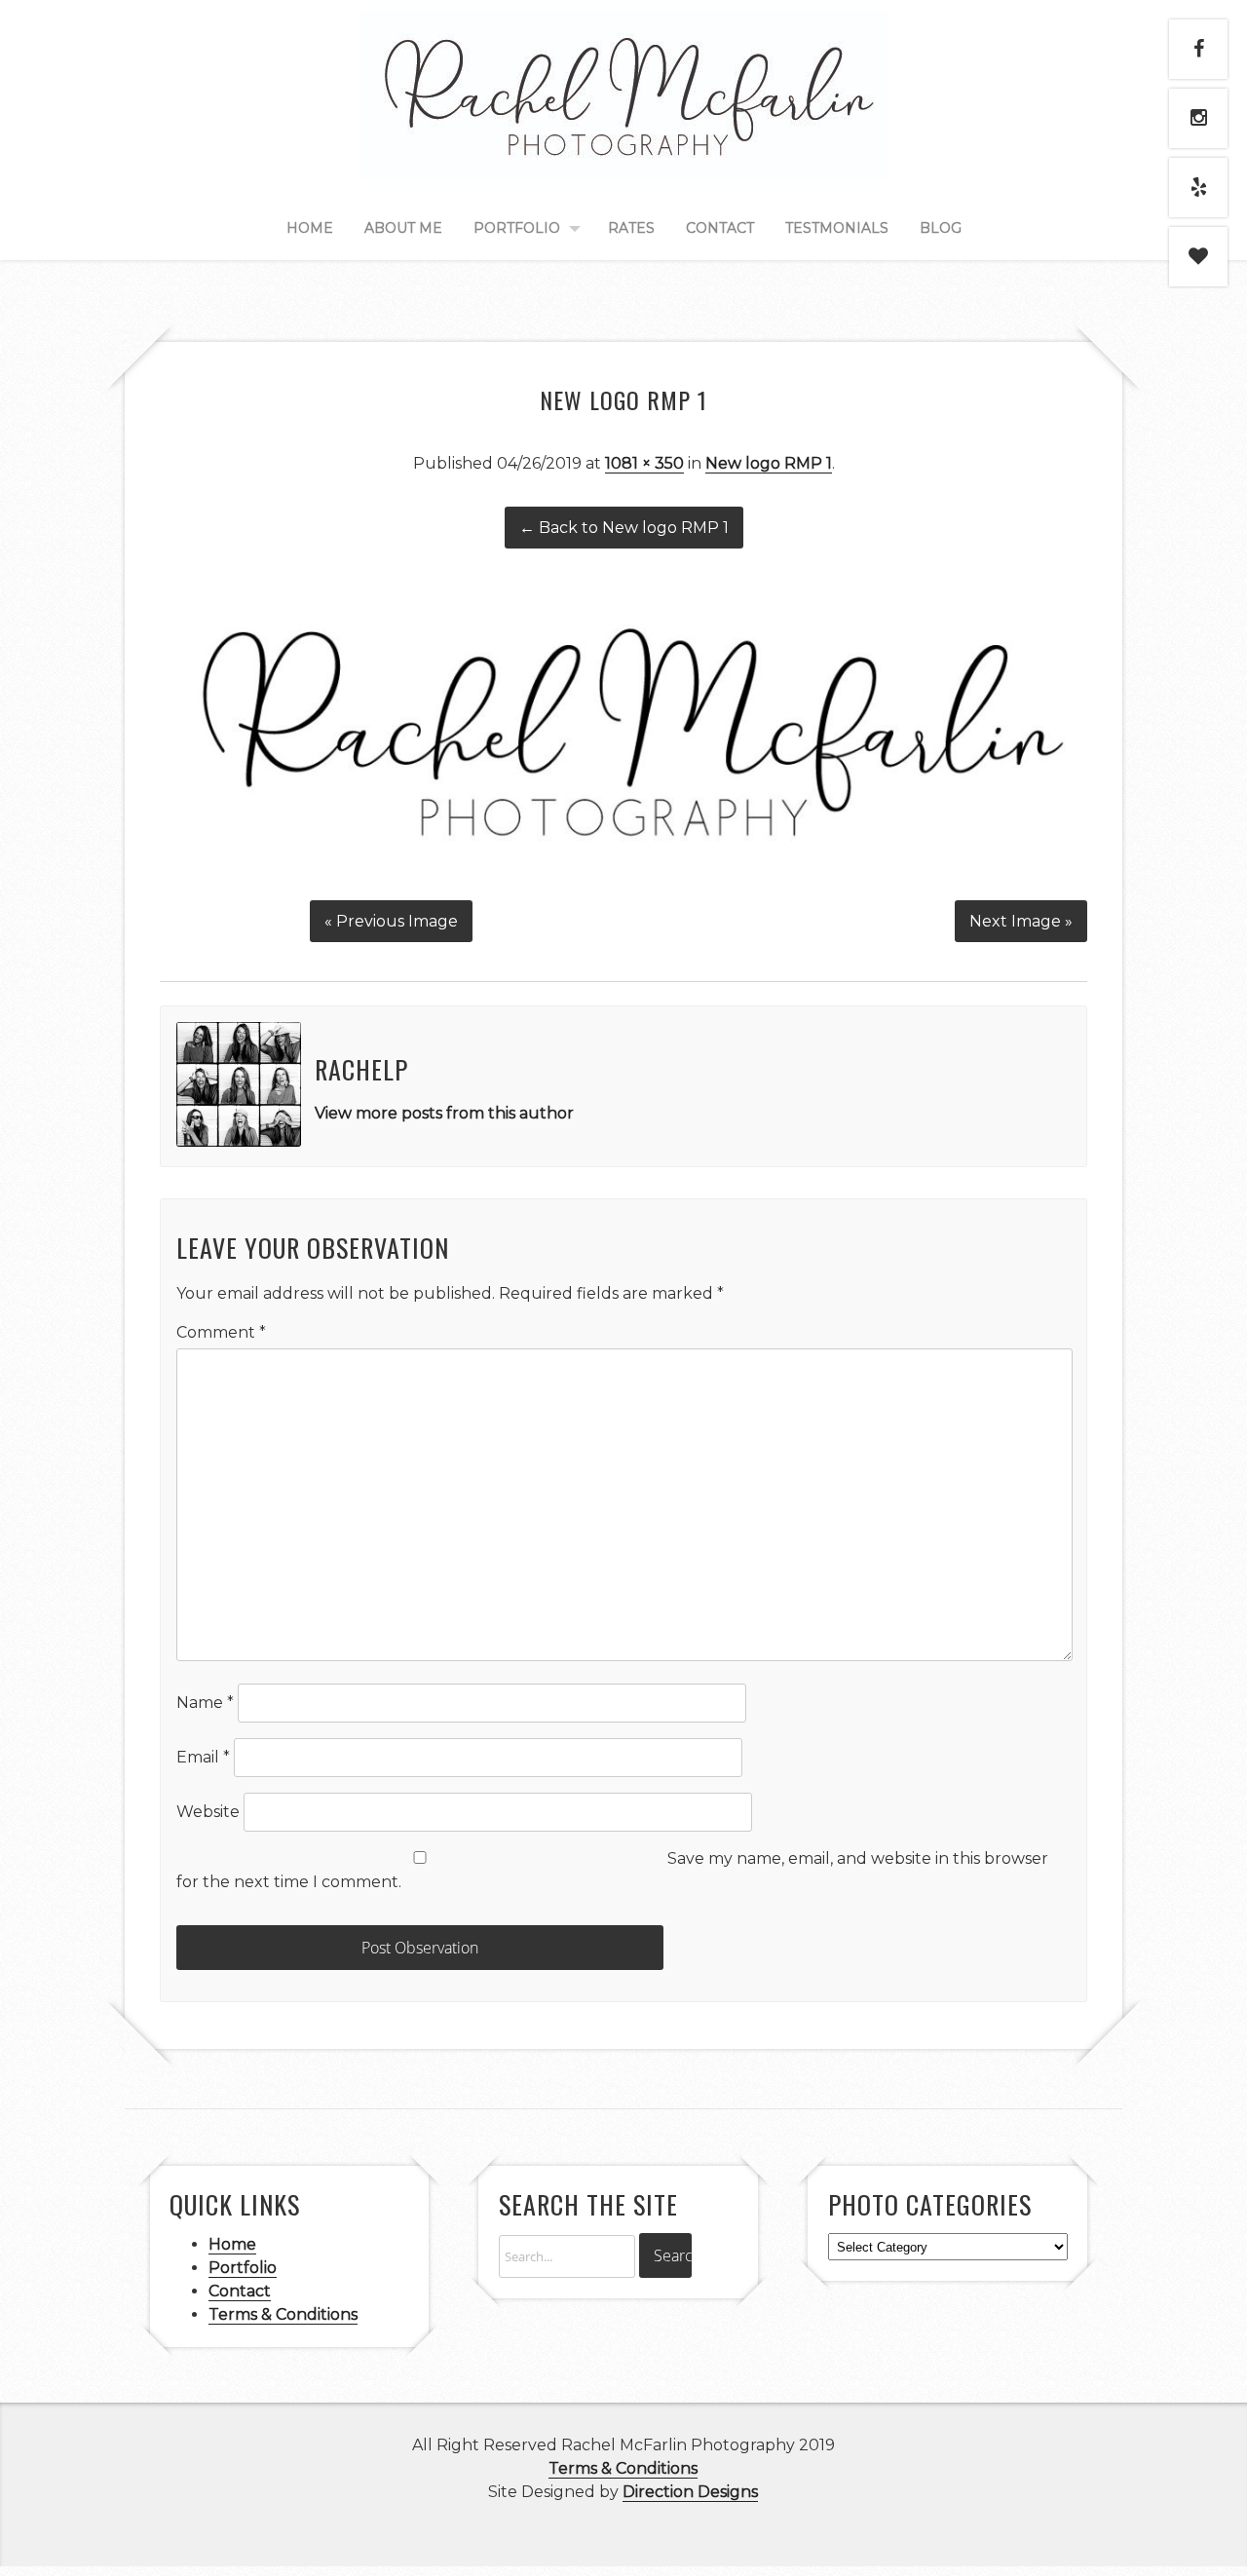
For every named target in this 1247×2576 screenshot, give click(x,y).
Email (203, 1757)
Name (205, 1703)
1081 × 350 (644, 463)
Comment (221, 1332)
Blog (941, 228)
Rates (631, 228)
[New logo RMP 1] (623, 875)
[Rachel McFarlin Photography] (624, 158)
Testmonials (837, 228)
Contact (720, 228)
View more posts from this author (444, 1113)
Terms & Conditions (283, 2314)
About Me (403, 228)
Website (208, 1812)
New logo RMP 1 (769, 463)
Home (310, 228)
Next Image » (1021, 921)
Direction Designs (690, 2492)
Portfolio (517, 228)
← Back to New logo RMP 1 (624, 528)
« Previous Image (391, 921)
